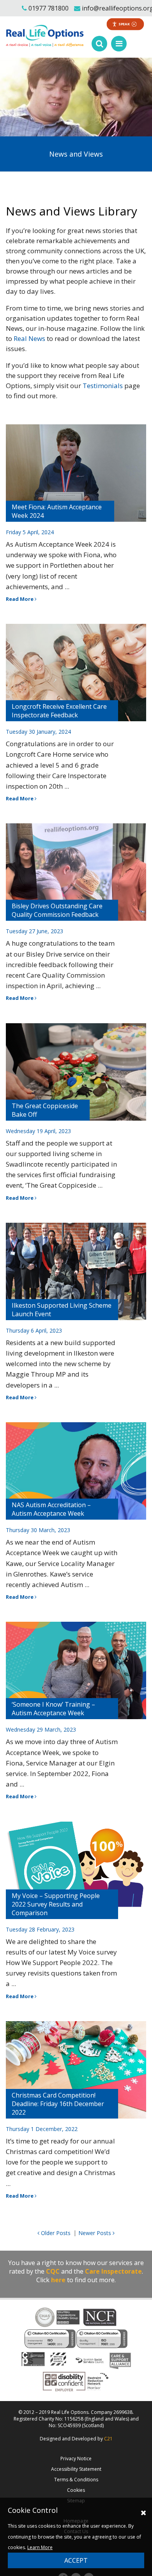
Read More (20, 599)
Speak (124, 24)
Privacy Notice (76, 2459)
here (58, 2280)
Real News (29, 338)
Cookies (76, 2490)
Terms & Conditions (76, 2480)
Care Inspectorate (113, 2271)
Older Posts (55, 2233)
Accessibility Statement (76, 2469)
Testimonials (103, 386)
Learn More (40, 2547)
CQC (53, 2271)
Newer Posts (95, 2233)
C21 (108, 2439)
